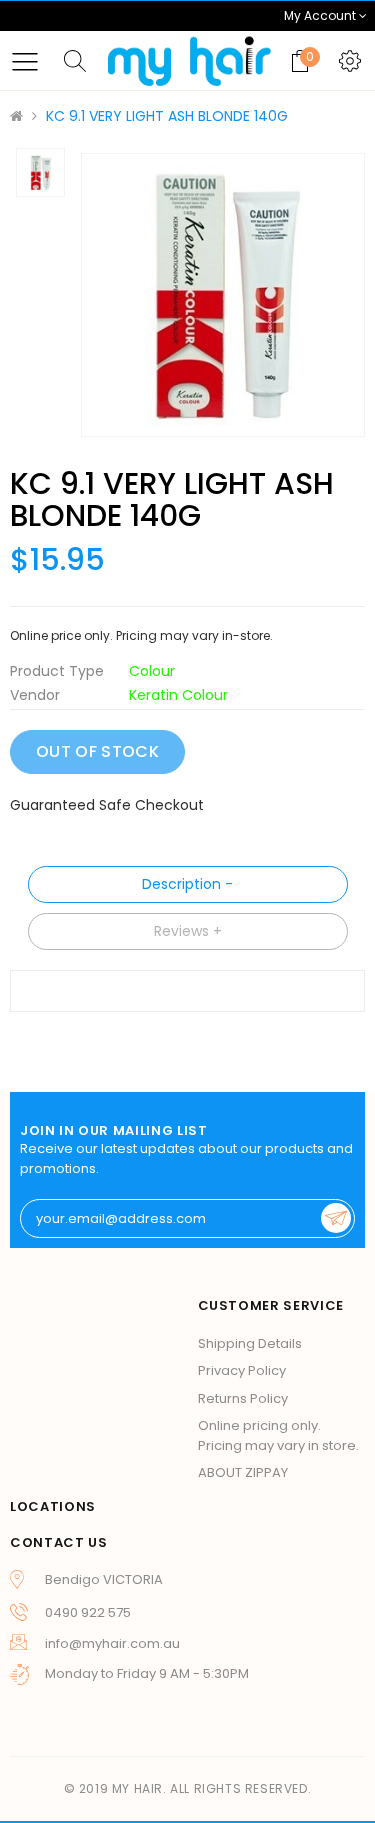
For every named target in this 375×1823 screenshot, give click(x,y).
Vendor (35, 695)
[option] (223, 295)
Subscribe (336, 1218)
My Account (321, 15)
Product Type (57, 671)
